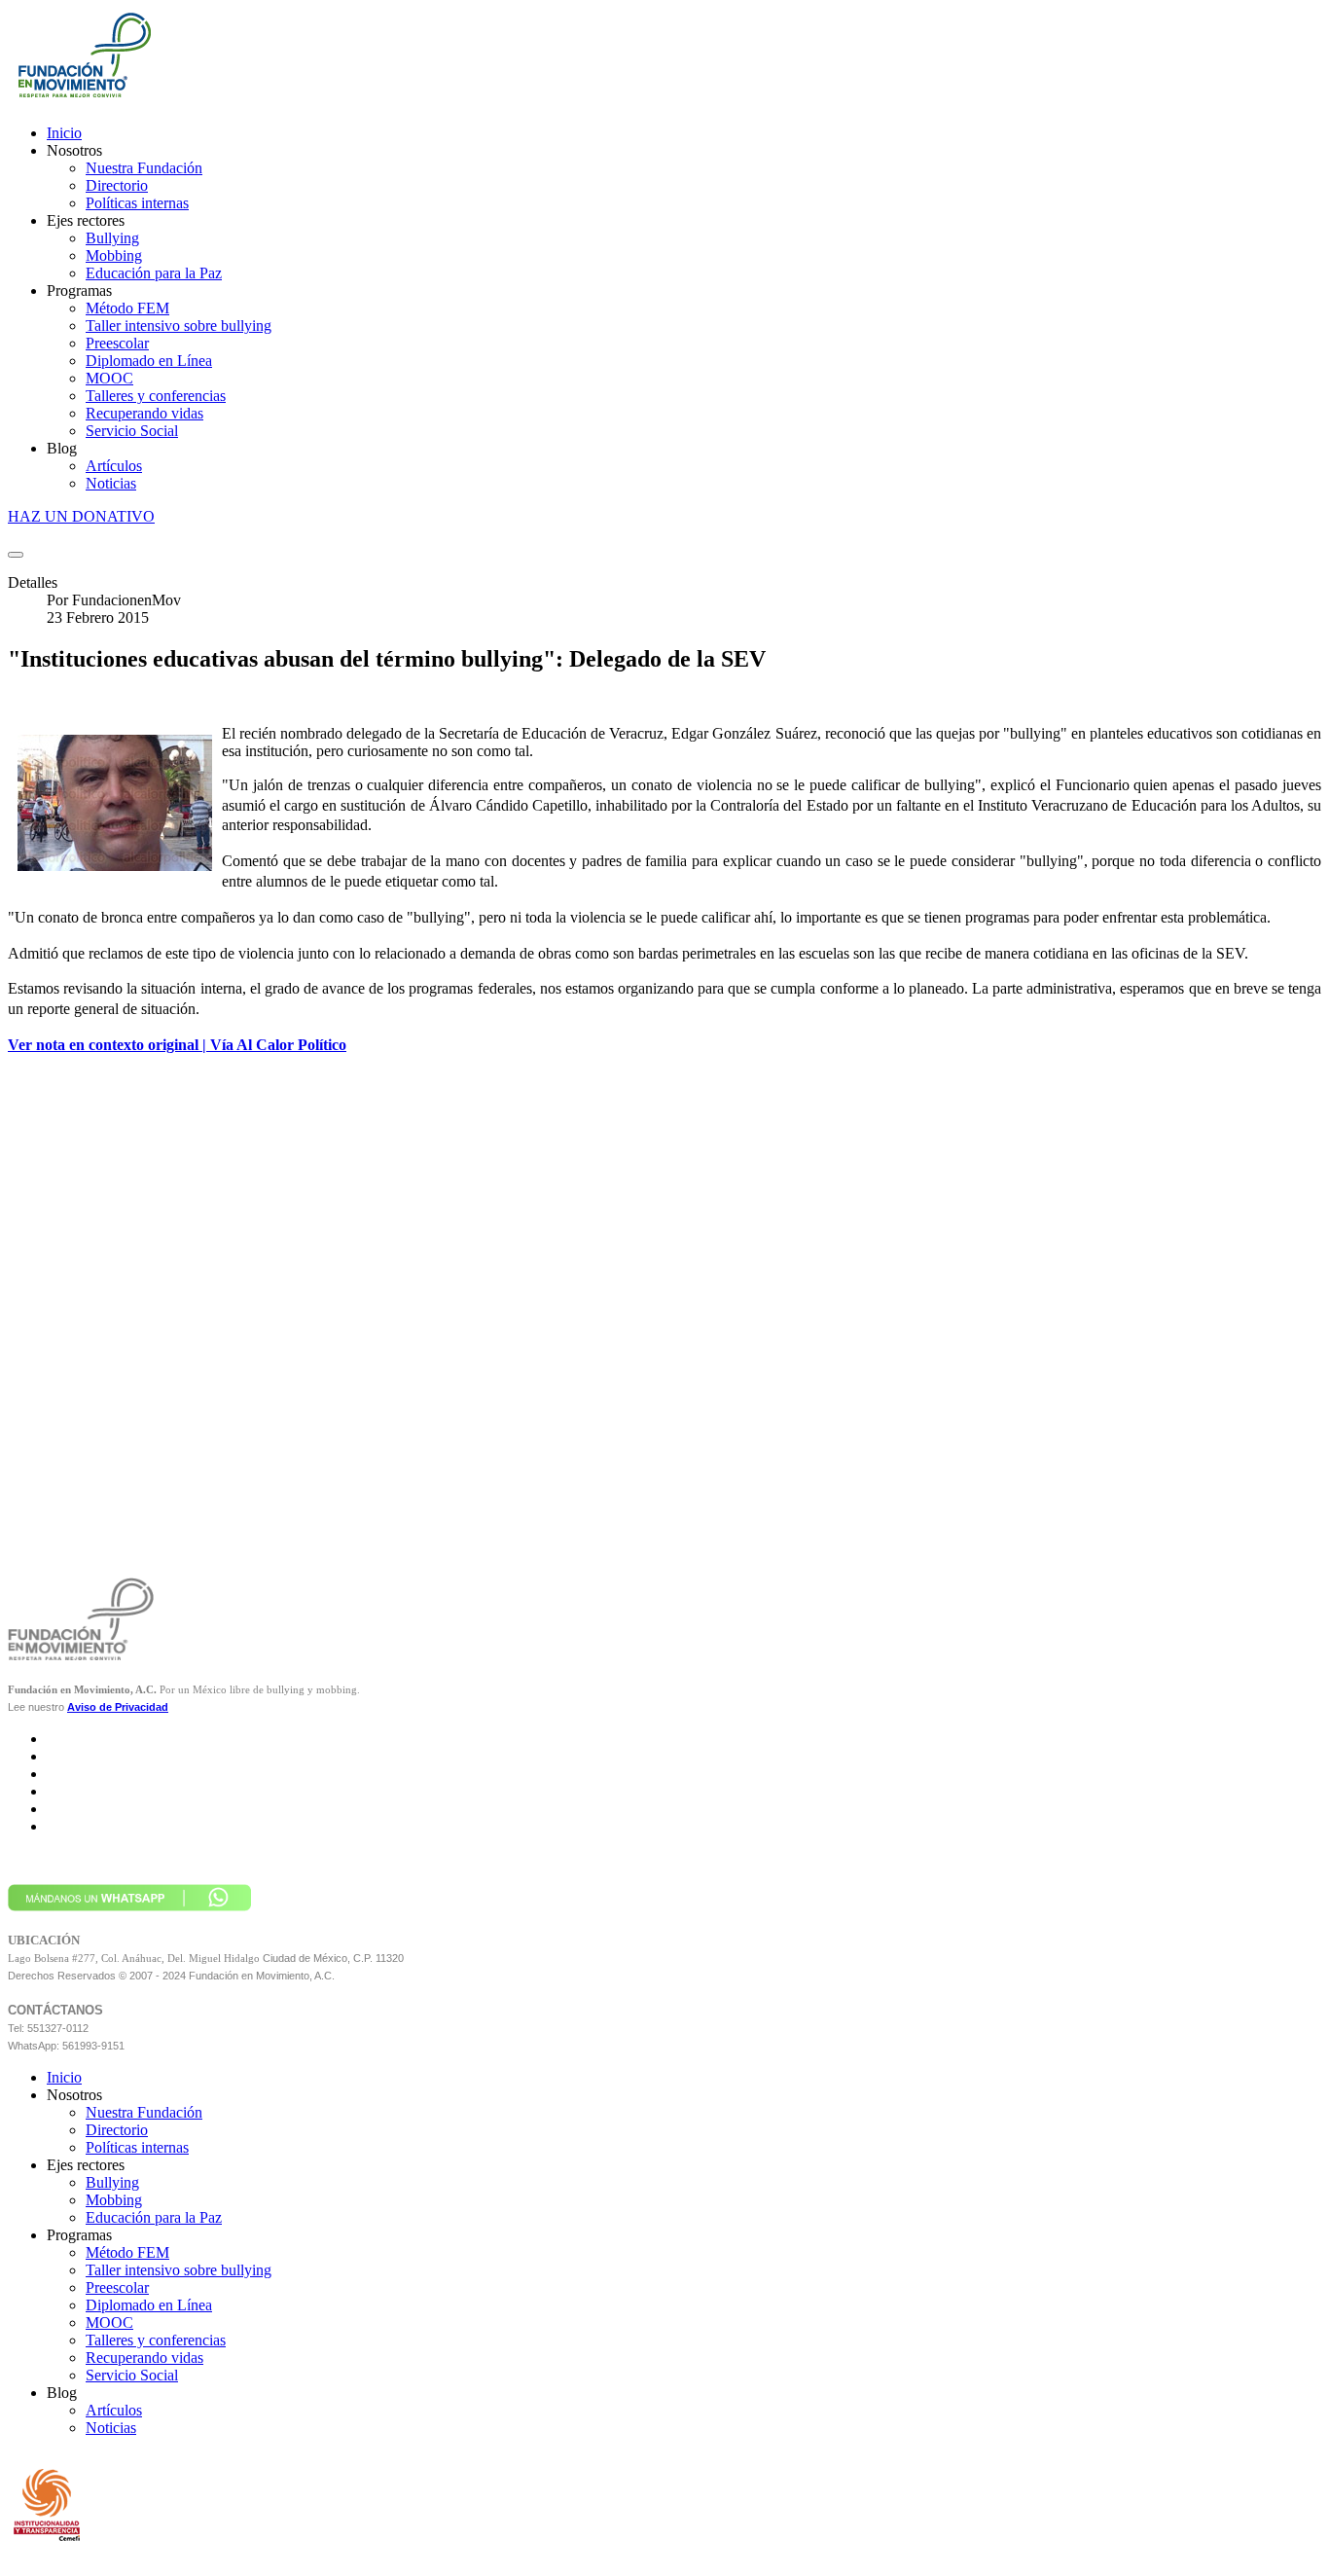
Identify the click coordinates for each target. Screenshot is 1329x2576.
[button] (74, 150)
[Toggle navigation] (16, 555)
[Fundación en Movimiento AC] (83, 100)
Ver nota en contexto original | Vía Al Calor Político (177, 1045)
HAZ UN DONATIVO (81, 516)
